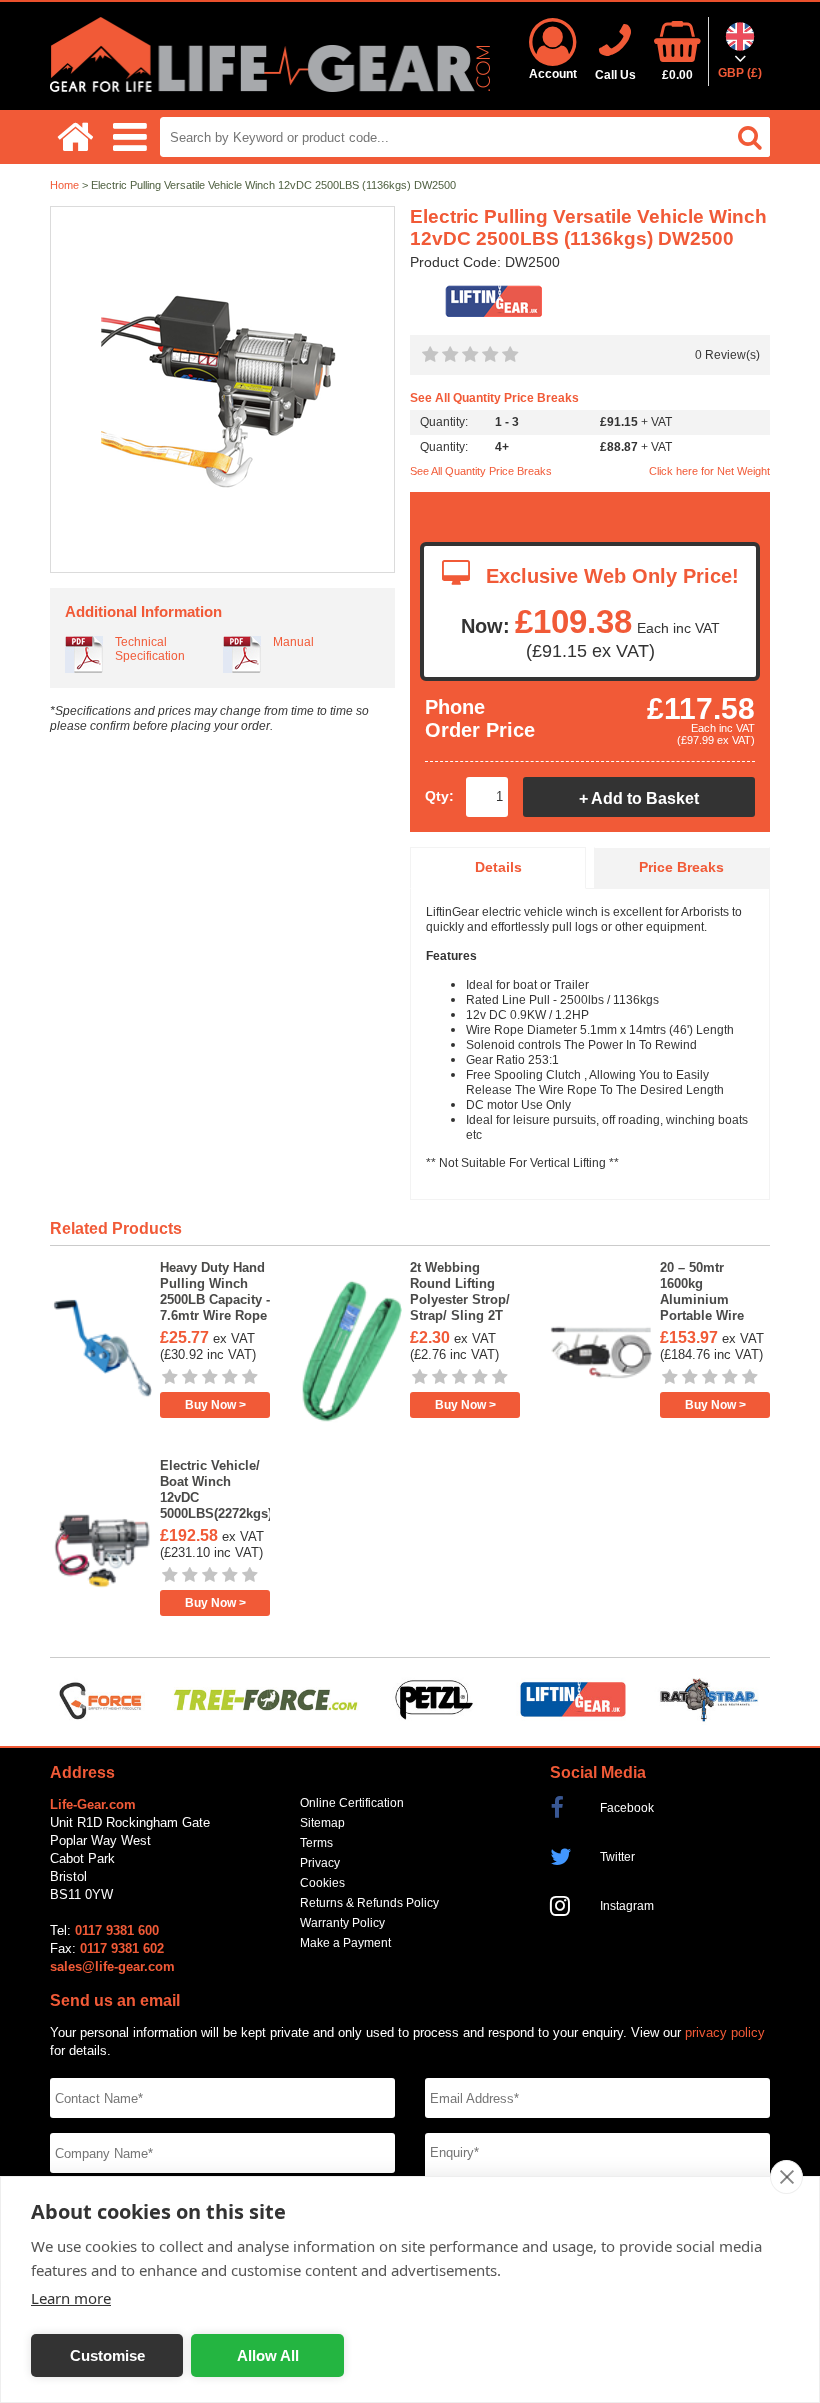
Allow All (268, 2355)
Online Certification (352, 1803)
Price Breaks (681, 867)
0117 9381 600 (117, 1930)
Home (64, 185)
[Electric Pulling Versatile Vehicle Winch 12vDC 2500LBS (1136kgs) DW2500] (222, 390)
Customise (107, 2355)
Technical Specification (150, 649)
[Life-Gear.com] (270, 87)
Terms (316, 1843)
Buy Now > (215, 1405)
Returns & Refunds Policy (369, 1903)
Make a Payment (345, 1943)
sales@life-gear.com (112, 1966)
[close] (786, 2177)
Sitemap (322, 1823)
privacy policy (725, 2032)
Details (498, 867)
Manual (293, 642)
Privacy (320, 1863)
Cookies (322, 1883)
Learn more (71, 2298)
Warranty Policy (342, 1923)
